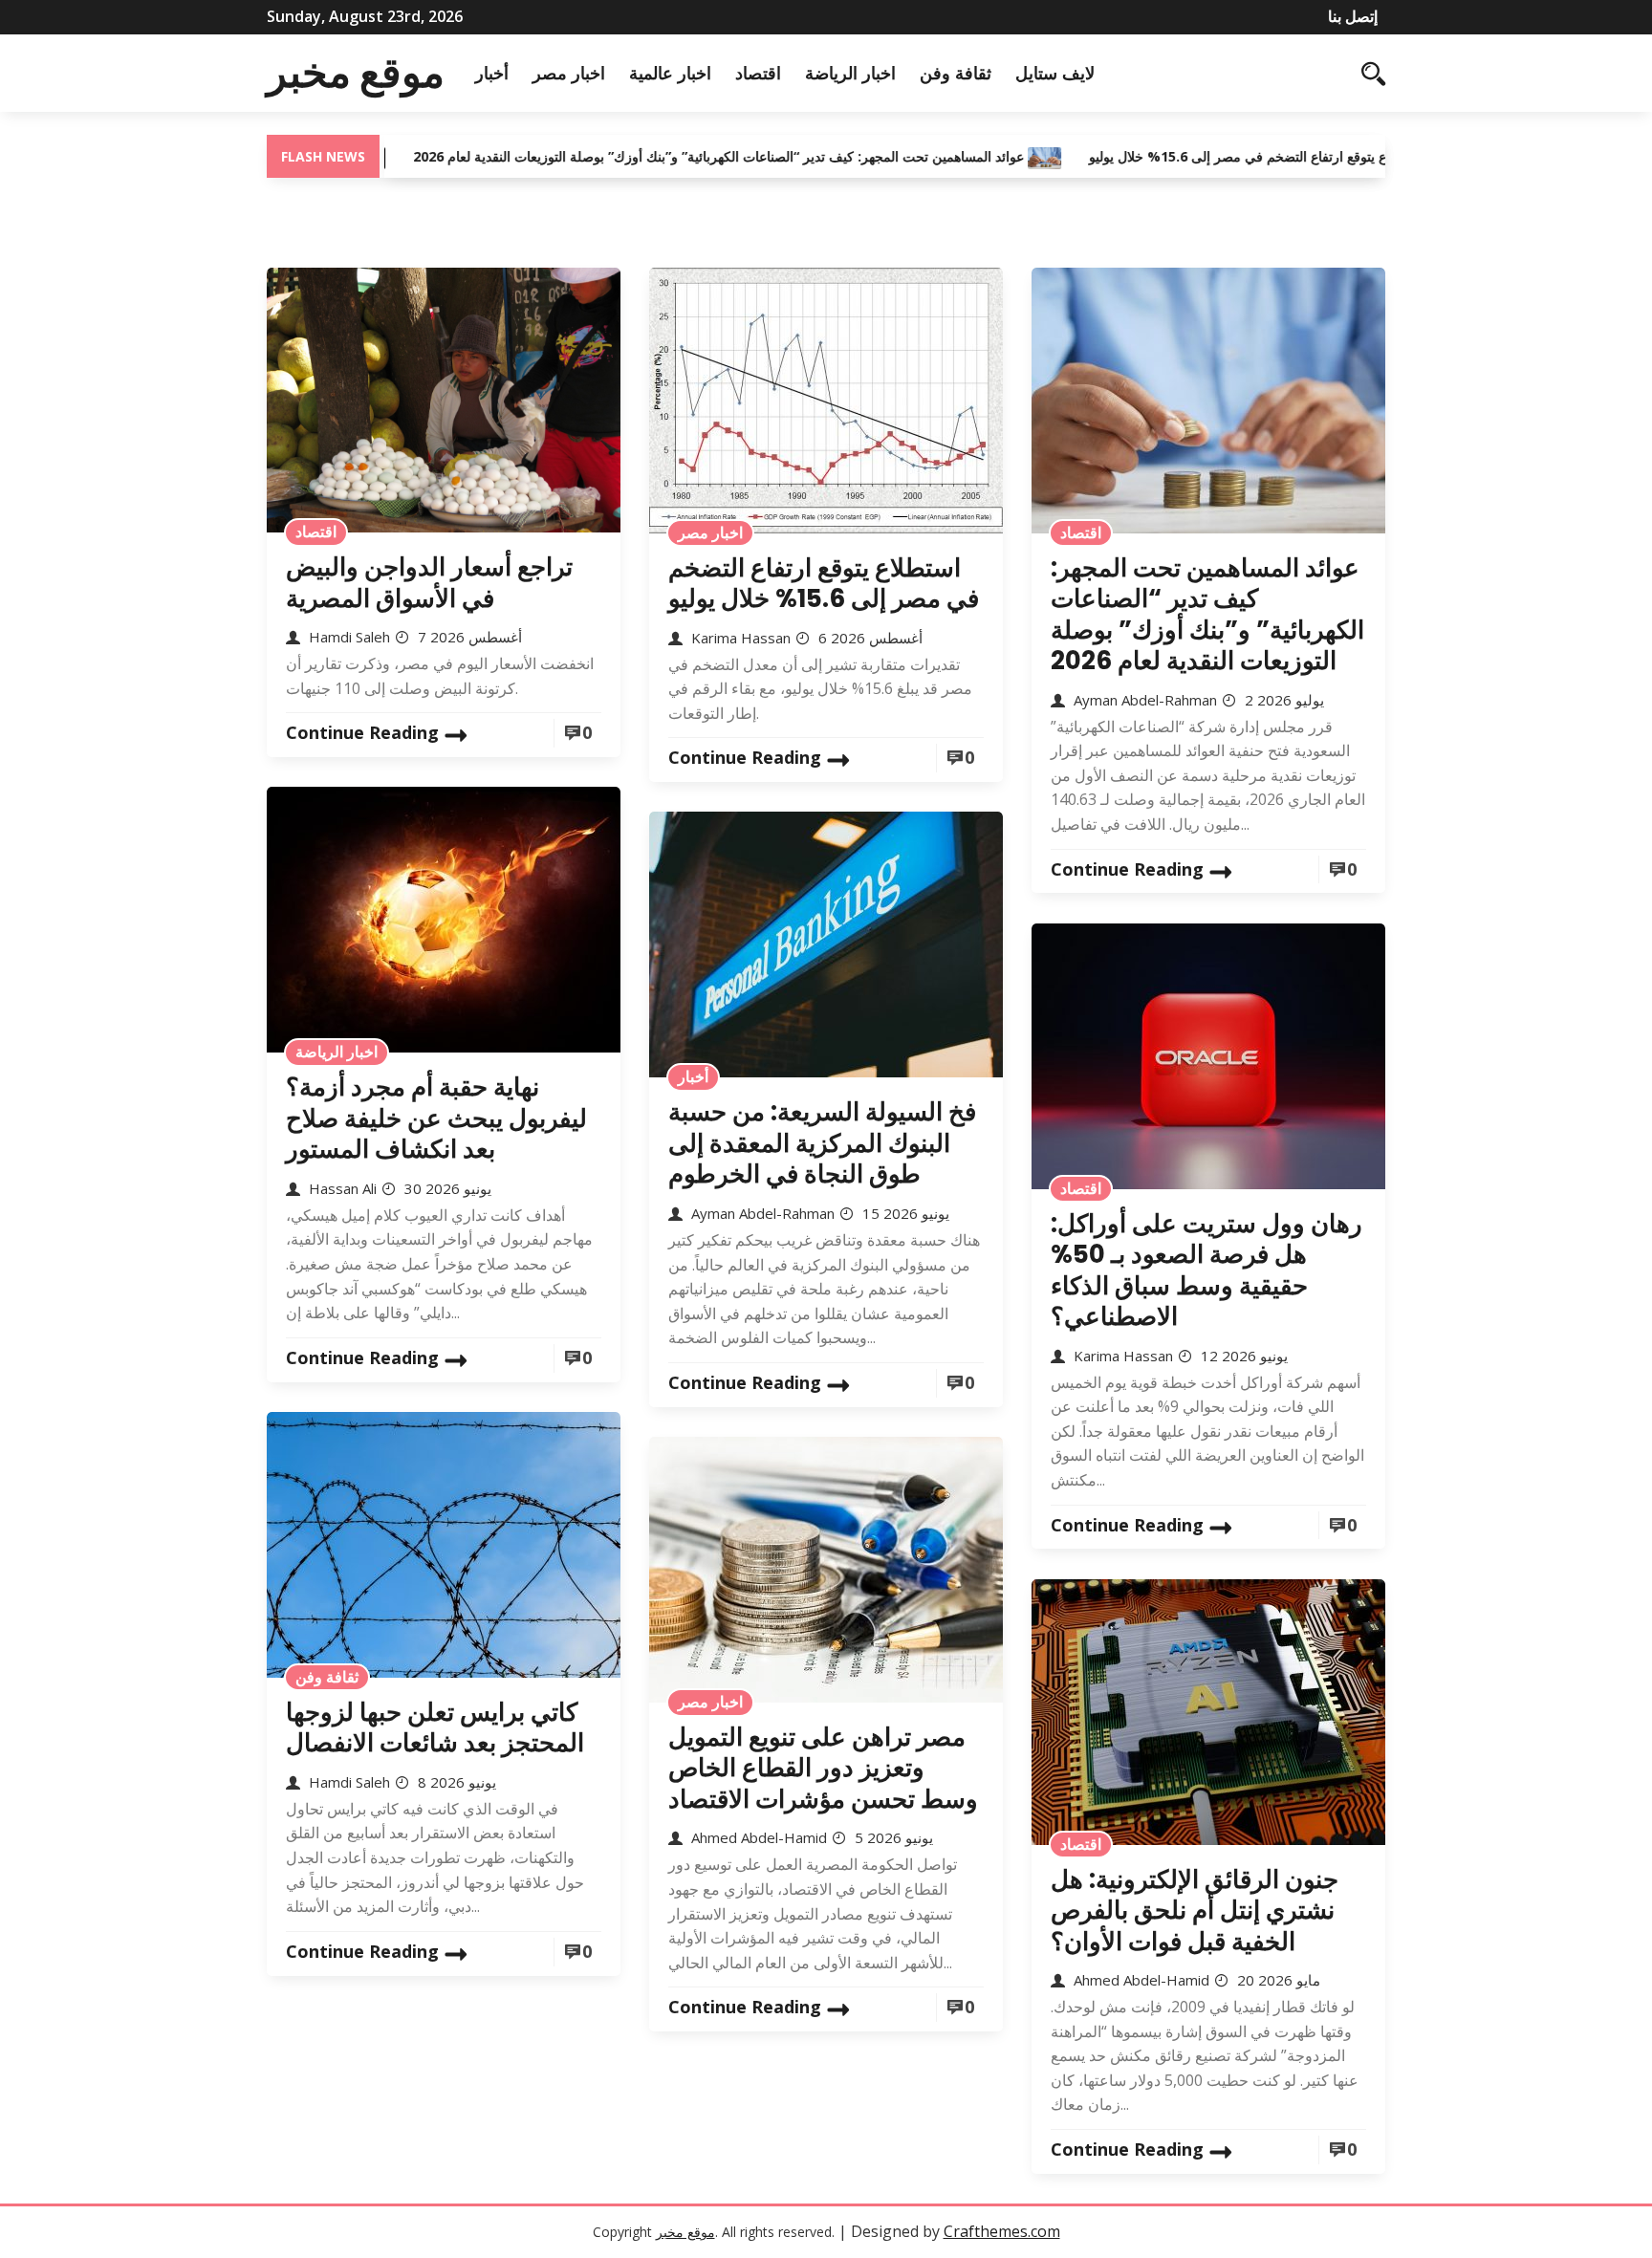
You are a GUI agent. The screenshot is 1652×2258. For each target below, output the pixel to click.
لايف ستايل (1055, 73)
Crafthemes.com (1002, 2231)
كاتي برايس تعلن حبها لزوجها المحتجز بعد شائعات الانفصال (435, 1728)
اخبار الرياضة (850, 73)
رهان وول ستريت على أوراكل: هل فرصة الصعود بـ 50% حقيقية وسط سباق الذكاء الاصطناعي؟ (1206, 1270)
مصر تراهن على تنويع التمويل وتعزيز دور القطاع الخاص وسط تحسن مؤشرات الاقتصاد (823, 1768)
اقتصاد (758, 73)
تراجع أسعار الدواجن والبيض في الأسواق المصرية (429, 583)
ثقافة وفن (956, 73)
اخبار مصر (569, 73)
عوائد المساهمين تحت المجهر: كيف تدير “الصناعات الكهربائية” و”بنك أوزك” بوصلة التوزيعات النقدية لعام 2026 (644, 156)
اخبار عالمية (670, 73)
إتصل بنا (1353, 16)
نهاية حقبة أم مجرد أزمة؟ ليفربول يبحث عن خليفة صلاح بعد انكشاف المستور (436, 1118)
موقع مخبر (356, 73)
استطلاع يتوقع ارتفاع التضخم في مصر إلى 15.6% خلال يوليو (1182, 156)
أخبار (492, 73)
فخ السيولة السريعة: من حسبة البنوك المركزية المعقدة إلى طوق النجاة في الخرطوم (822, 1143)
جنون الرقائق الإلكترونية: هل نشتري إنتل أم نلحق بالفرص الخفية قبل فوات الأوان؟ (1195, 1911)
